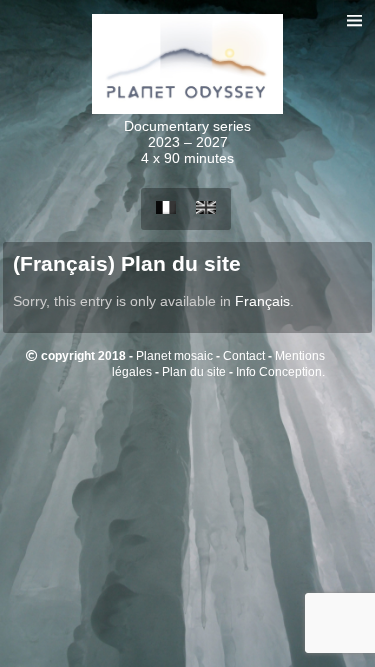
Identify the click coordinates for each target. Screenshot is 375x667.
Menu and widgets (354, 41)
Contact (244, 355)
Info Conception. (280, 371)
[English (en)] (206, 208)
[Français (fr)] (166, 208)
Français (262, 301)
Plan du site (194, 371)
